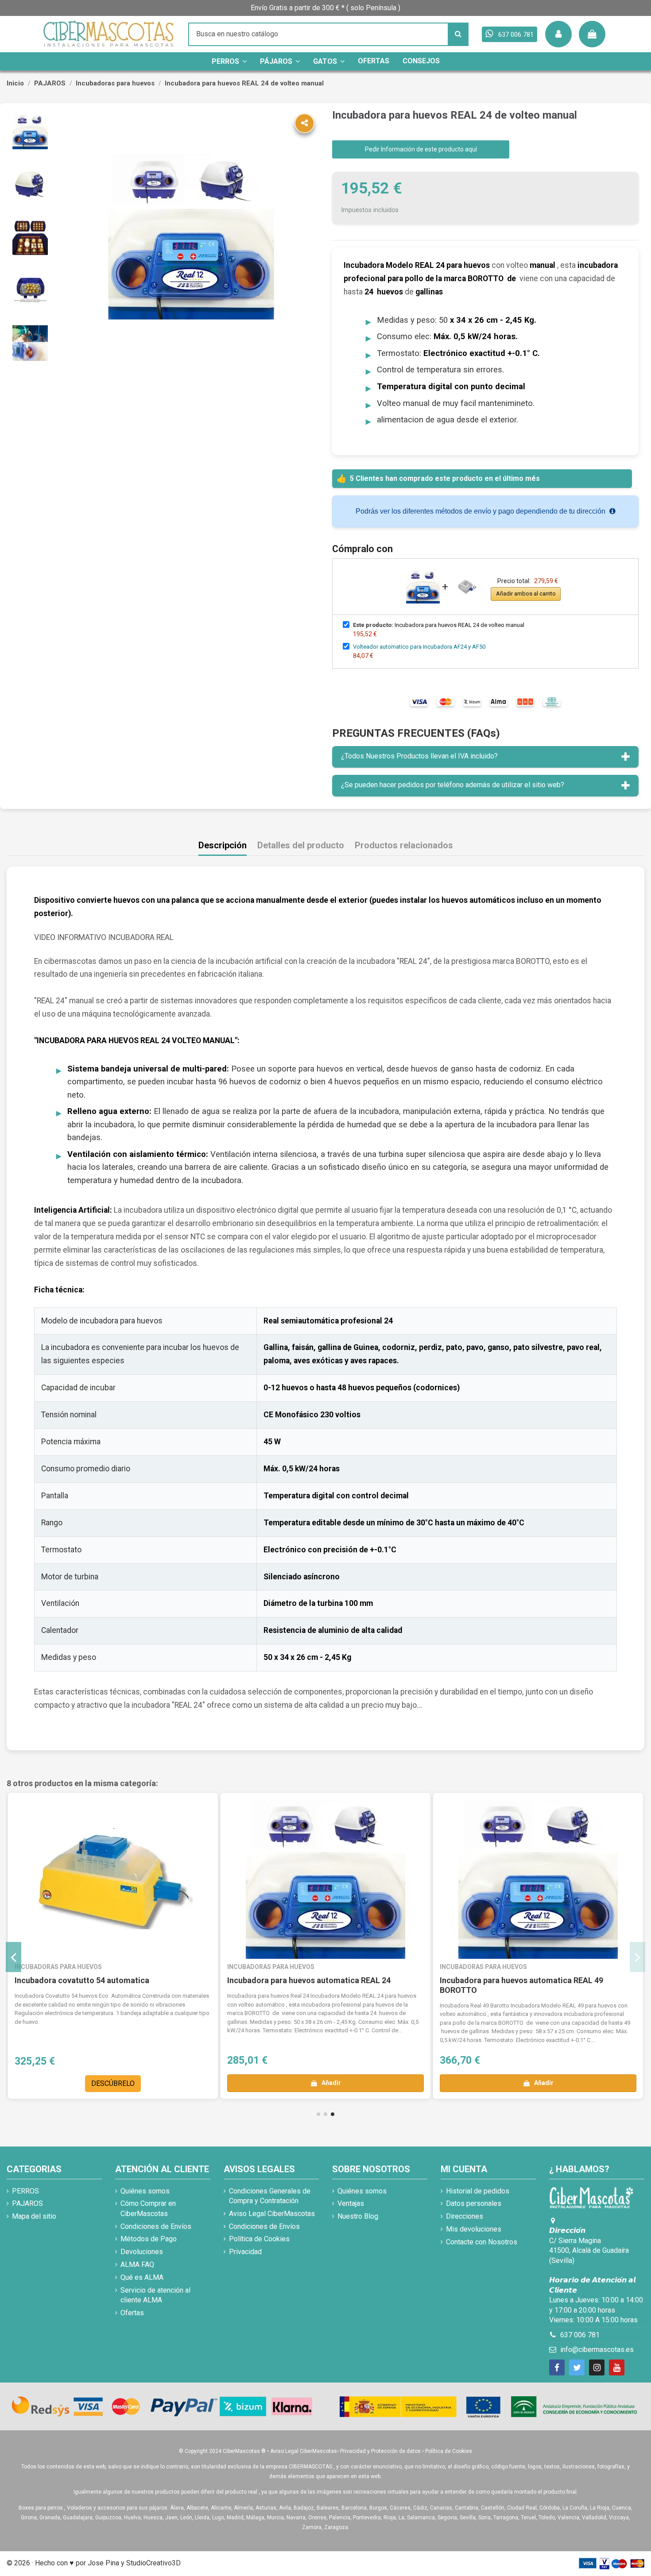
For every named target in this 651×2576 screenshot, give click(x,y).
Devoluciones (142, 2252)
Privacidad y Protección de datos (380, 2451)
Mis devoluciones (474, 2229)
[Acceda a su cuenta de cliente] (558, 34)
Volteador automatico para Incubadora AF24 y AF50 (419, 647)
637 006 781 (580, 2335)
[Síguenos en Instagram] (597, 2367)
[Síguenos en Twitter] (577, 2367)
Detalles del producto (301, 845)
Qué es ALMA (142, 2277)
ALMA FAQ (137, 2265)
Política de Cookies (259, 2239)
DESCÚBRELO (113, 2083)
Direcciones (465, 2216)
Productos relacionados (404, 845)
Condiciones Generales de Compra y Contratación (270, 2196)
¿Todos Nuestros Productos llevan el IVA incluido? (419, 756)
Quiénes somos (145, 2191)
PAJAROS (27, 2203)
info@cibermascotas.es (597, 2350)
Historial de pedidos (478, 2191)
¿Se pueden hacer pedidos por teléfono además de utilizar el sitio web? (453, 785)
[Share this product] (304, 123)
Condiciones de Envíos (156, 2226)
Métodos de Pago (149, 2239)
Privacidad (245, 2252)
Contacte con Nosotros (482, 2242)
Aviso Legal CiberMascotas (272, 2214)
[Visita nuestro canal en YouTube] (617, 2367)
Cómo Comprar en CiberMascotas (148, 2208)
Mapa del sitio (34, 2216)
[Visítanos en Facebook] (557, 2367)
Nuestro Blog (358, 2216)
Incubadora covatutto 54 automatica (82, 1980)
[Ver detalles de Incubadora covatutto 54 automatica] (113, 1879)
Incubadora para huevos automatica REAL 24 (309, 1980)
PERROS (25, 2191)
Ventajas (351, 2203)
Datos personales (474, 2203)
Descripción (223, 845)
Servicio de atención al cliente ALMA (155, 2295)
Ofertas (132, 2313)
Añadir (331, 2083)
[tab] (485, 757)
